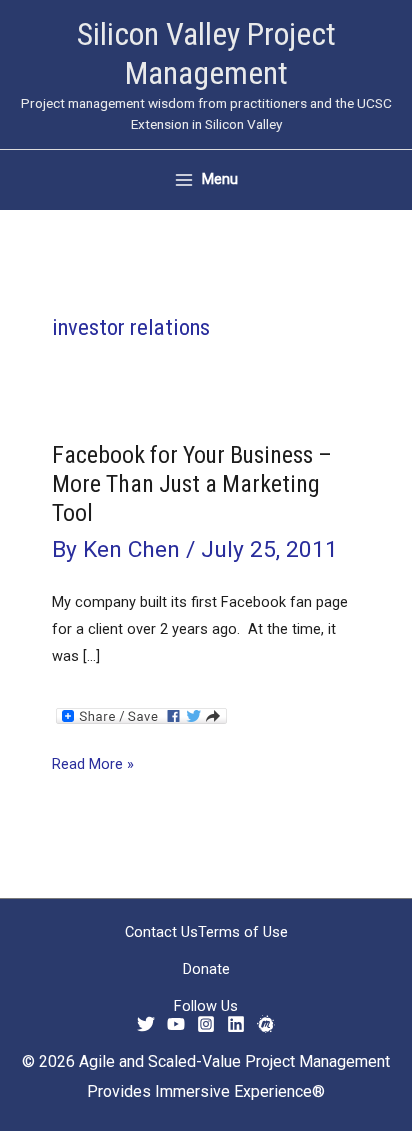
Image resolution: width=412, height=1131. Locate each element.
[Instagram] (206, 1024)
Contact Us (161, 932)
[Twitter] (146, 1024)
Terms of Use (243, 932)
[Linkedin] (236, 1024)
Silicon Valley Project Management (206, 53)
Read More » (93, 766)
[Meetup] (266, 1024)
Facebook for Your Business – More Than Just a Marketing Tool (192, 484)
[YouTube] (176, 1024)
